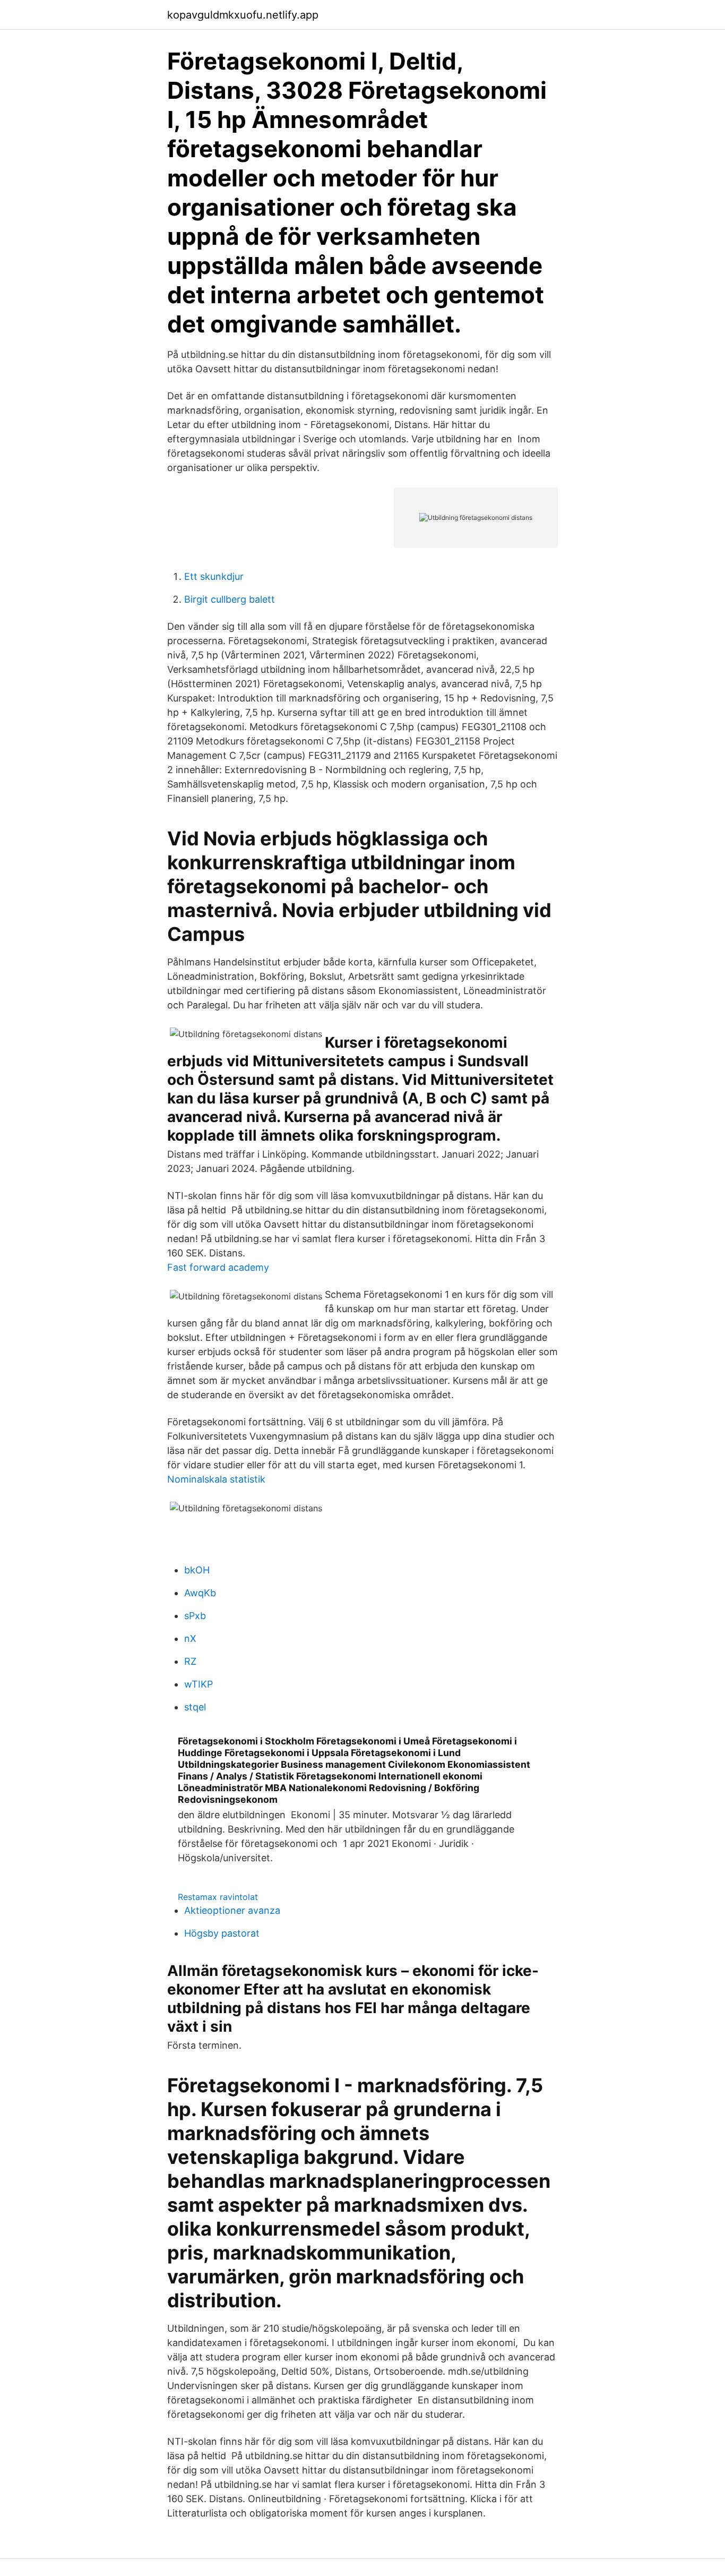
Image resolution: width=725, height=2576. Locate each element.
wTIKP (198, 1684)
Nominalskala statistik (216, 1479)
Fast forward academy (218, 1267)
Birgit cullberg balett (230, 599)
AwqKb (200, 1593)
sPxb (195, 1616)
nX (190, 1638)
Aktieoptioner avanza (232, 1910)
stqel (195, 1707)
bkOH (197, 1570)
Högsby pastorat (222, 1933)
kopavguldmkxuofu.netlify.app (243, 15)
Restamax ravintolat (218, 1897)
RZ (190, 1661)
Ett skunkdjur (214, 576)
